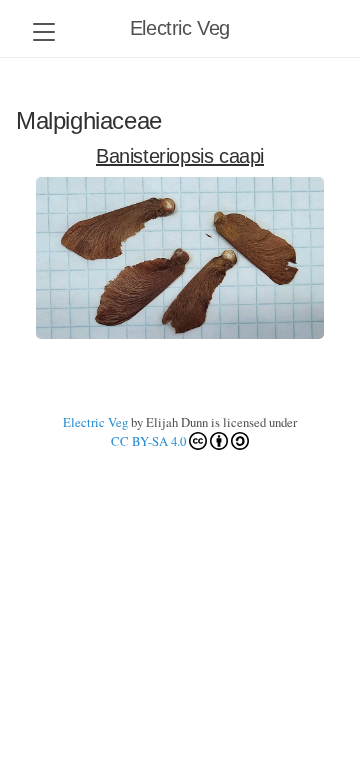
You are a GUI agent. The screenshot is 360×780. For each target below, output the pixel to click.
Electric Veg (180, 28)
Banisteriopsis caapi (180, 156)
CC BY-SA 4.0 (148, 441)
